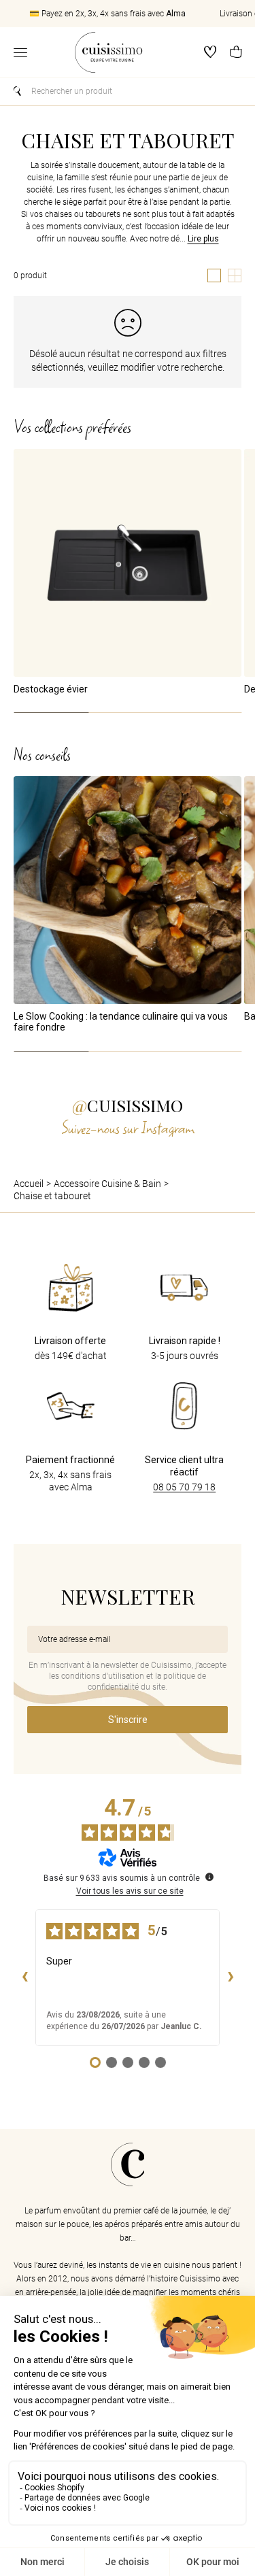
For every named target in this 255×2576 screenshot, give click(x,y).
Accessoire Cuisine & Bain (107, 1184)
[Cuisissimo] (108, 52)
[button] (236, 53)
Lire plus (203, 239)
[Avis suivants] (231, 1977)
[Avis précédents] (24, 1977)
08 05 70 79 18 (184, 1487)
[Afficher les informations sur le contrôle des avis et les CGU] (209, 1877)
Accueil (29, 1184)
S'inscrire (128, 1720)
